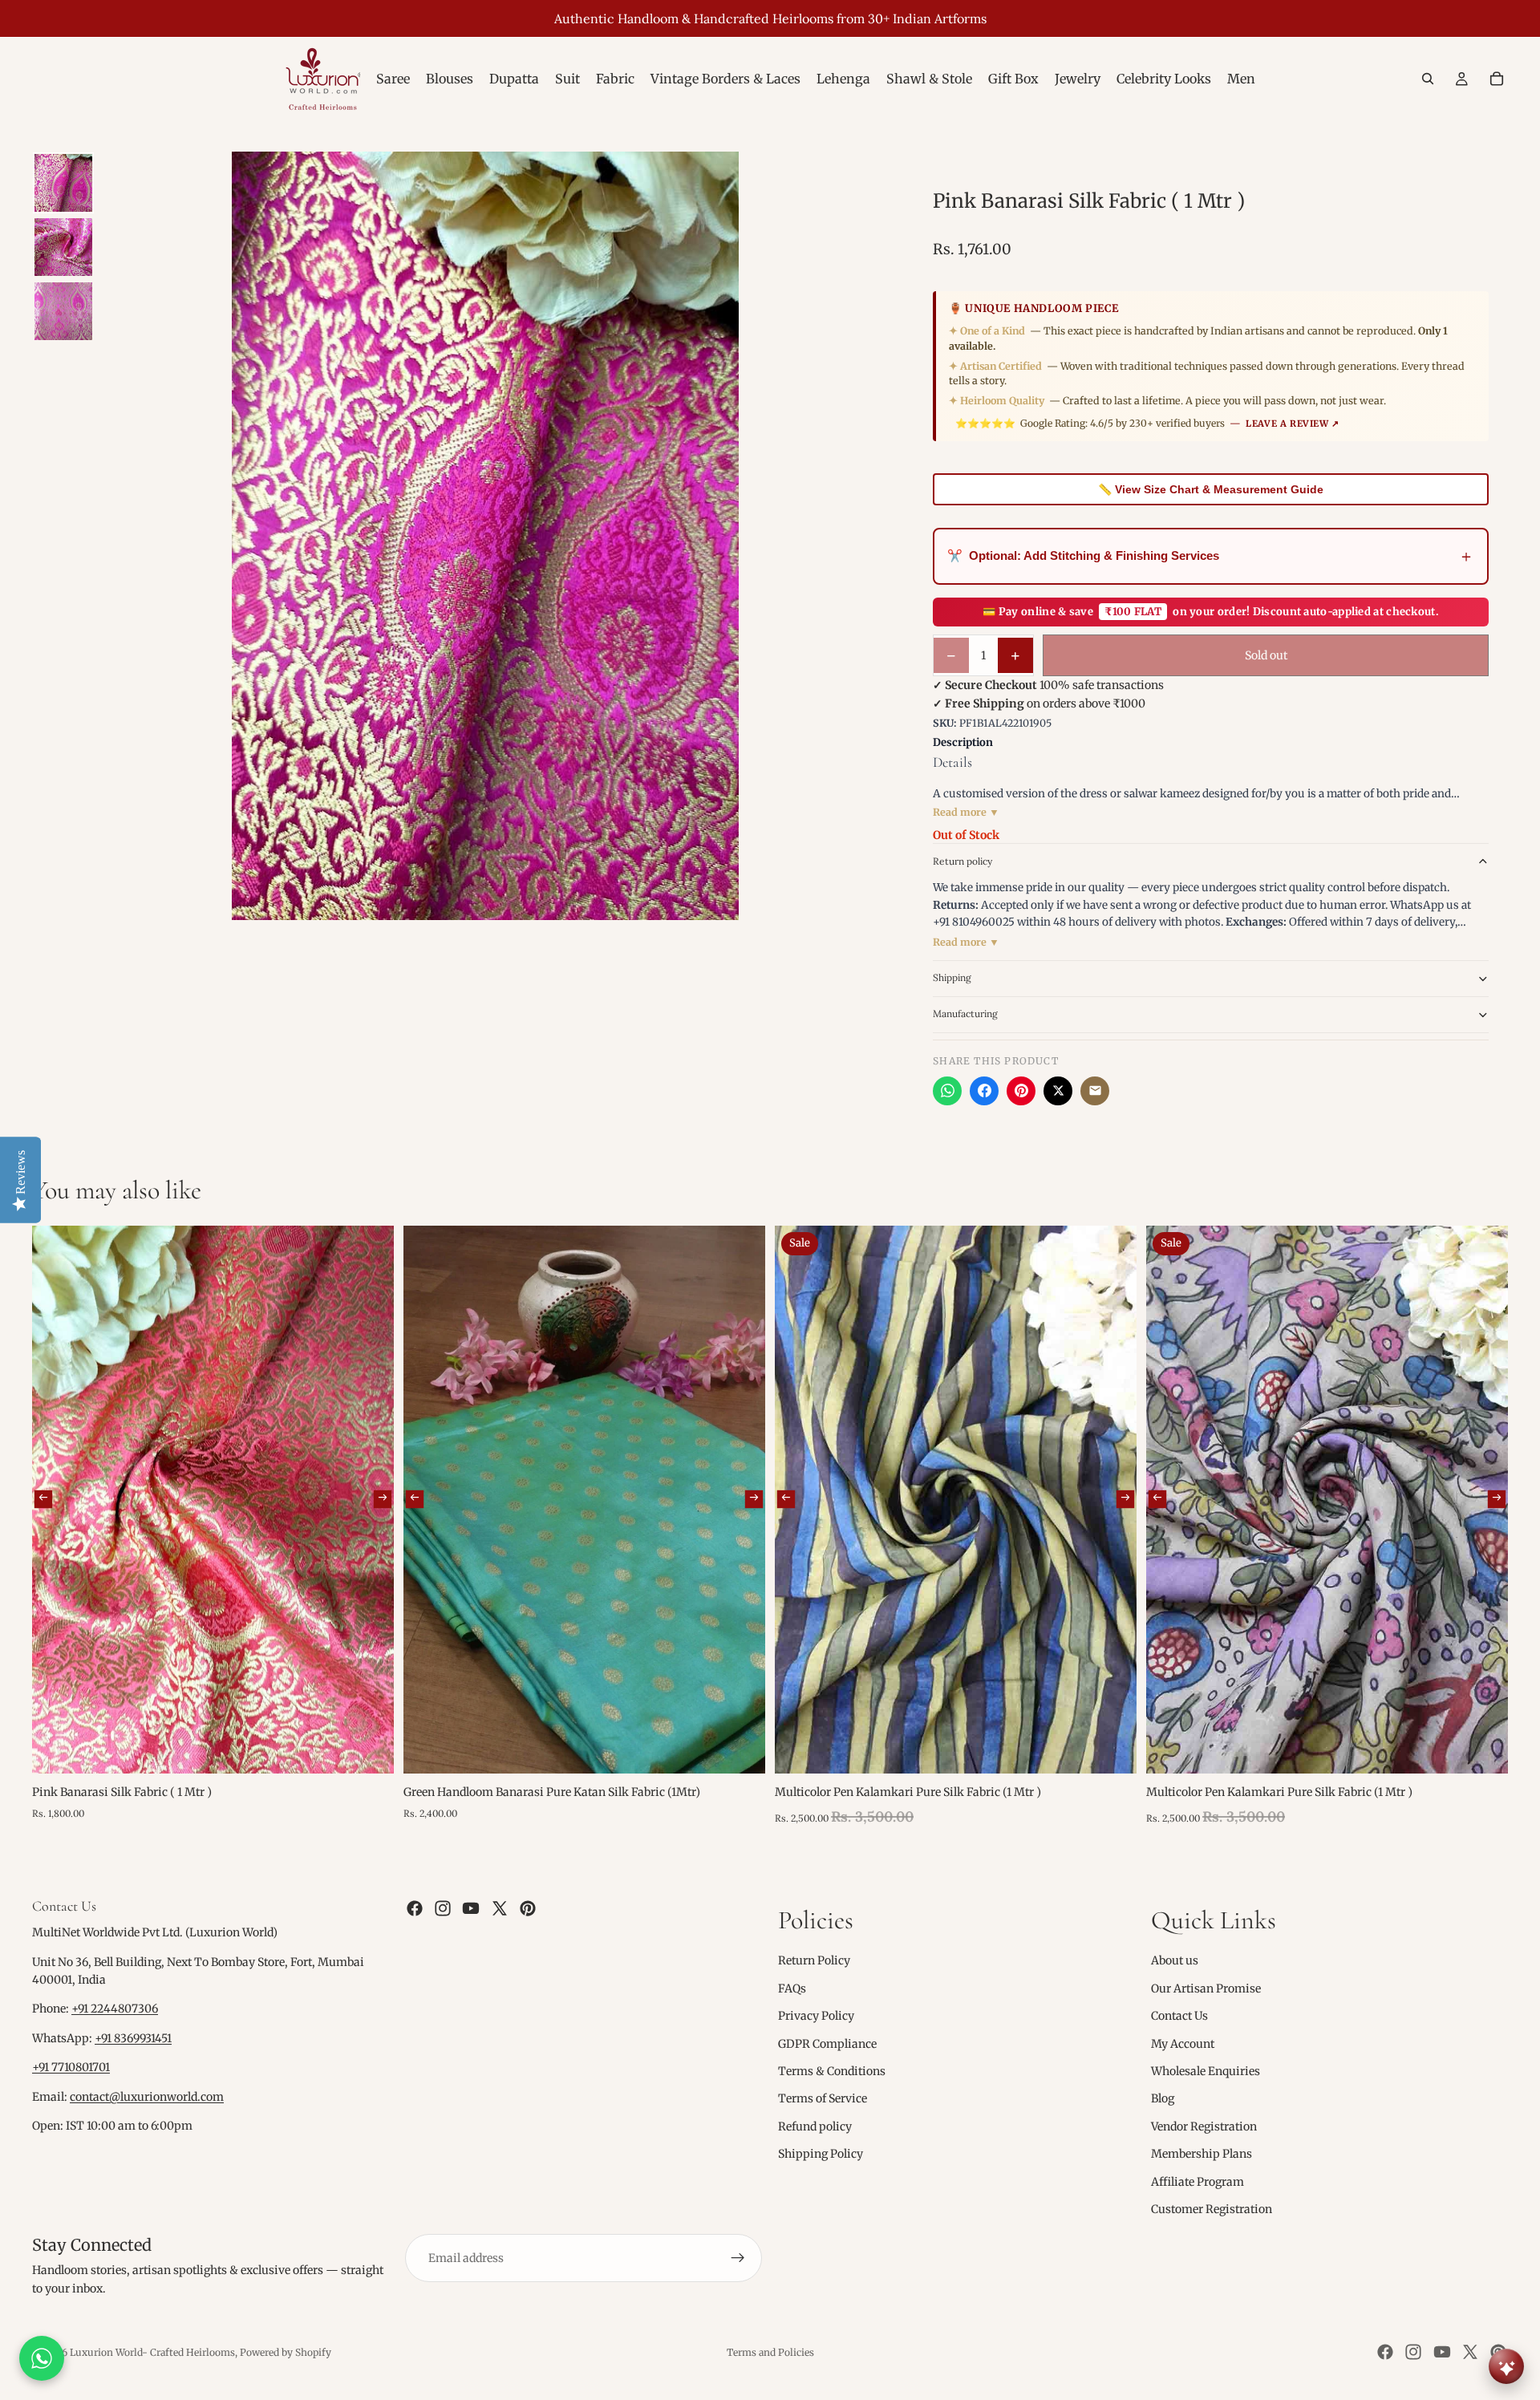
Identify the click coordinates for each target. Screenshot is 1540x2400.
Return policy (962, 861)
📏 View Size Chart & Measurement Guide (1211, 489)
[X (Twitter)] (1058, 1091)
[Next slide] (383, 1499)
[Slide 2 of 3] (63, 247)
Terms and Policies (770, 2352)
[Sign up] (738, 2258)
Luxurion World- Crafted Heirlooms (152, 2352)
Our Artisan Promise (1206, 1989)
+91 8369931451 (133, 2038)
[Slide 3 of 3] (63, 311)
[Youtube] (471, 1908)
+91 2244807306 (115, 2009)
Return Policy (814, 1960)
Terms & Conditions (832, 2071)
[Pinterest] (1021, 1091)
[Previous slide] (43, 1499)
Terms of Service (823, 2098)
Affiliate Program (1198, 2182)
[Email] (1095, 1091)
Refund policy (815, 2126)
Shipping (952, 977)
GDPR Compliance (827, 2044)
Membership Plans (1202, 2154)
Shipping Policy (821, 2154)
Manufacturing (965, 1014)
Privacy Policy (816, 2016)
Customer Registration (1212, 2209)
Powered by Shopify (286, 2352)
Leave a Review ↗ (1293, 424)
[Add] (369, 1749)
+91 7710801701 (71, 2067)
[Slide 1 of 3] (63, 183)
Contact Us (1179, 2016)
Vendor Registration (1204, 2126)
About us (1175, 1960)
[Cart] (1497, 79)
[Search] (1428, 79)
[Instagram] (443, 1908)
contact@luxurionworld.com (147, 2097)
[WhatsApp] (947, 1091)
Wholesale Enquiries (1206, 2071)
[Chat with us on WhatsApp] (42, 2358)
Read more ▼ (966, 812)
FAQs (792, 1989)
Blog (1163, 2098)
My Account (1183, 2044)
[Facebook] (984, 1091)
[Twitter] (500, 1908)
